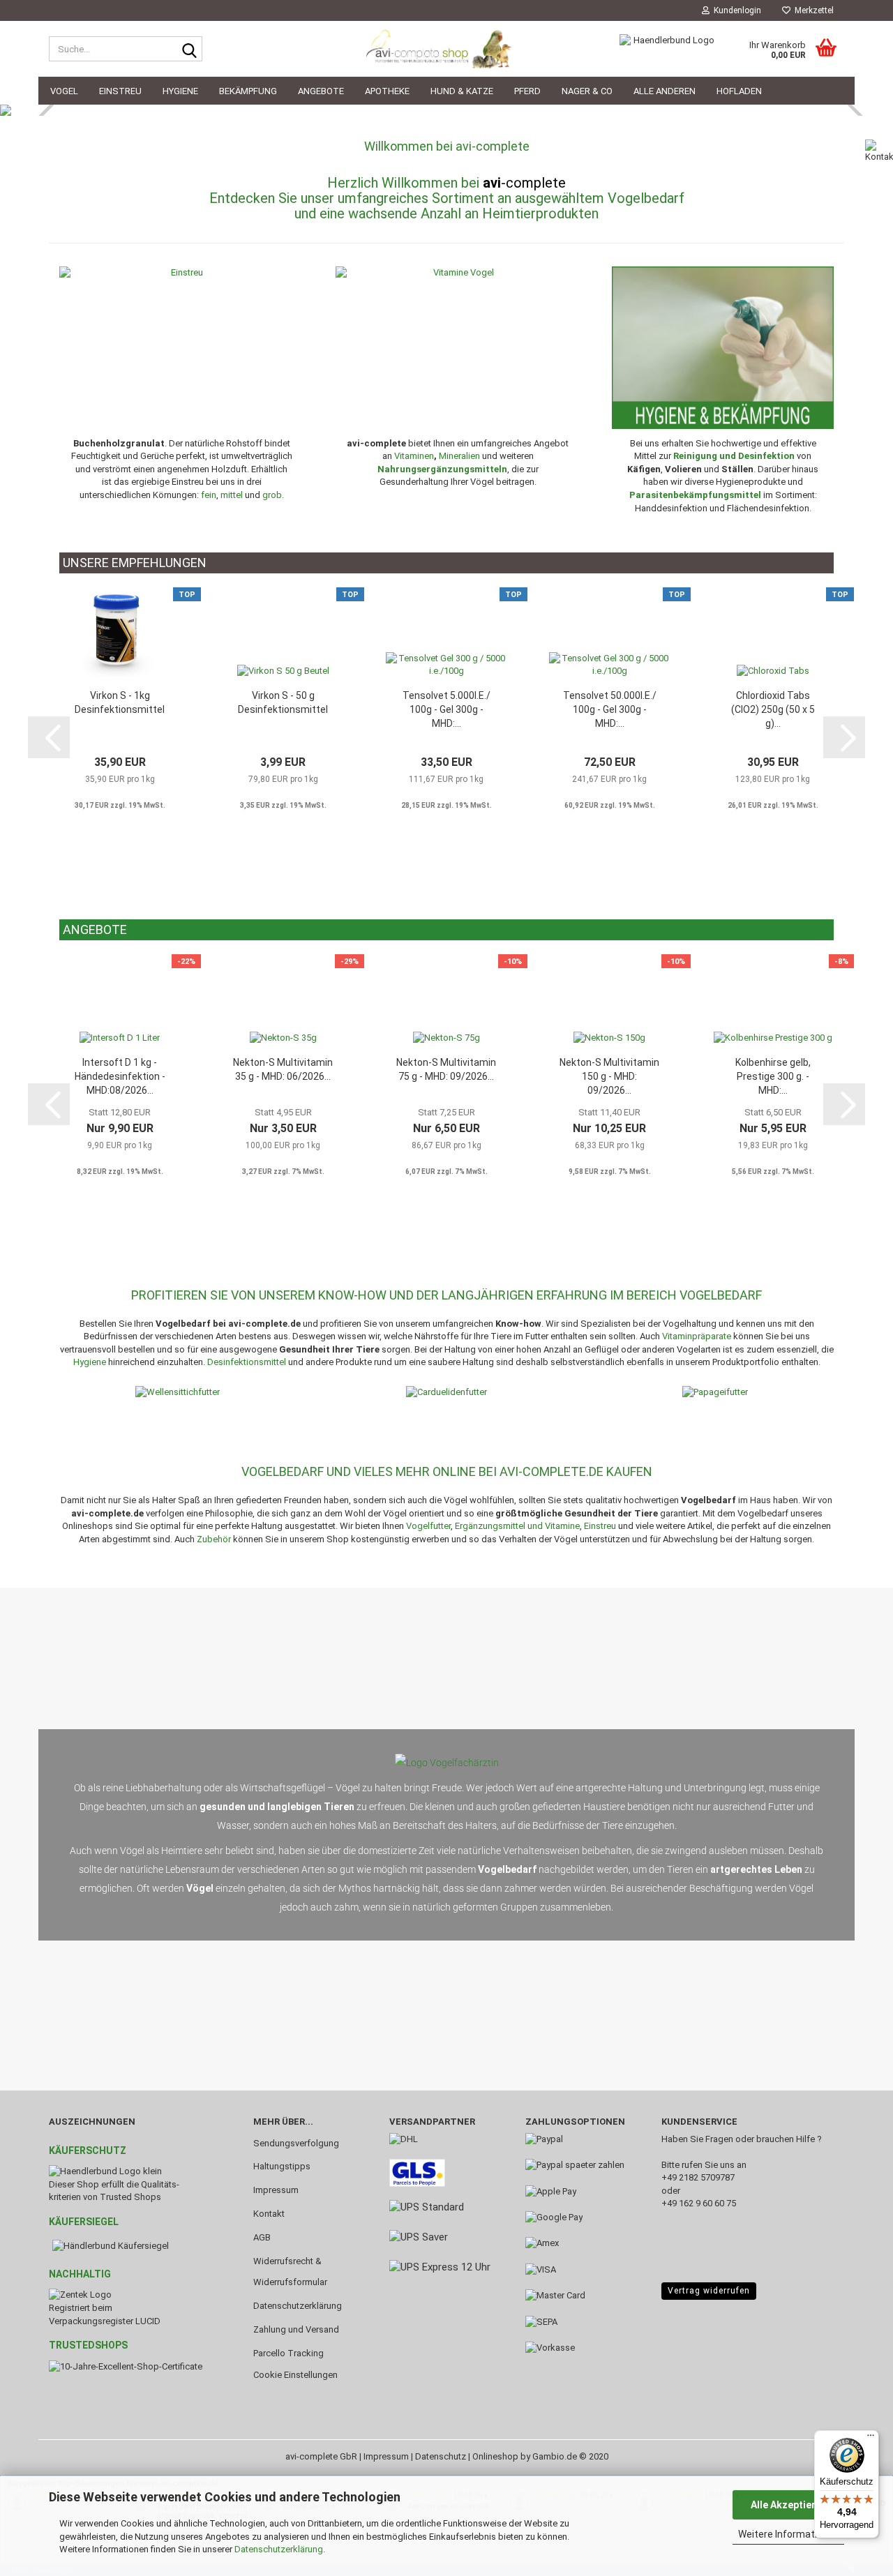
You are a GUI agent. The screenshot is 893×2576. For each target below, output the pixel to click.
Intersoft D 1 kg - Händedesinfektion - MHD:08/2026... (120, 1076)
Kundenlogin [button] (735, 10)
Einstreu (120, 91)
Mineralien (459, 456)
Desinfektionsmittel (247, 1362)
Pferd (527, 91)
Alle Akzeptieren (789, 2505)
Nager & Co (587, 91)
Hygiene (180, 91)
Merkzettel (812, 10)
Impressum (276, 2190)
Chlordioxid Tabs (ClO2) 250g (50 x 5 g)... (773, 709)
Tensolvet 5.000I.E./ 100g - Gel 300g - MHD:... (446, 709)
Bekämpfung (248, 91)
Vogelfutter (428, 1526)
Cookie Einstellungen (295, 2375)
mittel (232, 495)
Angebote (321, 91)
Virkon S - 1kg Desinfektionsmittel (120, 702)
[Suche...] (189, 50)
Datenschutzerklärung (279, 2549)
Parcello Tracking (288, 2353)
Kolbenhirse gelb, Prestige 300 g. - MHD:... (773, 1076)
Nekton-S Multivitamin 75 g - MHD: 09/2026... (446, 1069)
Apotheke (387, 91)
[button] (49, 737)
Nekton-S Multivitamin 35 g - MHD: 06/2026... (283, 1069)
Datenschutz (441, 2456)
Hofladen (739, 91)
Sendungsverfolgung (296, 2143)
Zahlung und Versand (296, 2329)
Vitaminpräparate (697, 1336)
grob (272, 495)
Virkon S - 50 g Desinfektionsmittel (283, 702)
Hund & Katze (462, 91)
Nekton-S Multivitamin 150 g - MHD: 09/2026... (609, 1076)
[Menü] (871, 2439)
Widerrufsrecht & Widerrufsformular (290, 2272)
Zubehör (214, 1539)
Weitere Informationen (789, 2534)
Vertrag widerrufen (709, 2291)
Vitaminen (414, 456)
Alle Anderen (665, 91)
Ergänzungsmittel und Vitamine (517, 1526)
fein (209, 495)
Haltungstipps (282, 2166)
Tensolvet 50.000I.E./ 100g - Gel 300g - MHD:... (610, 709)
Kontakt (269, 2214)
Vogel (64, 91)
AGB (262, 2237)
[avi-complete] (446, 49)
